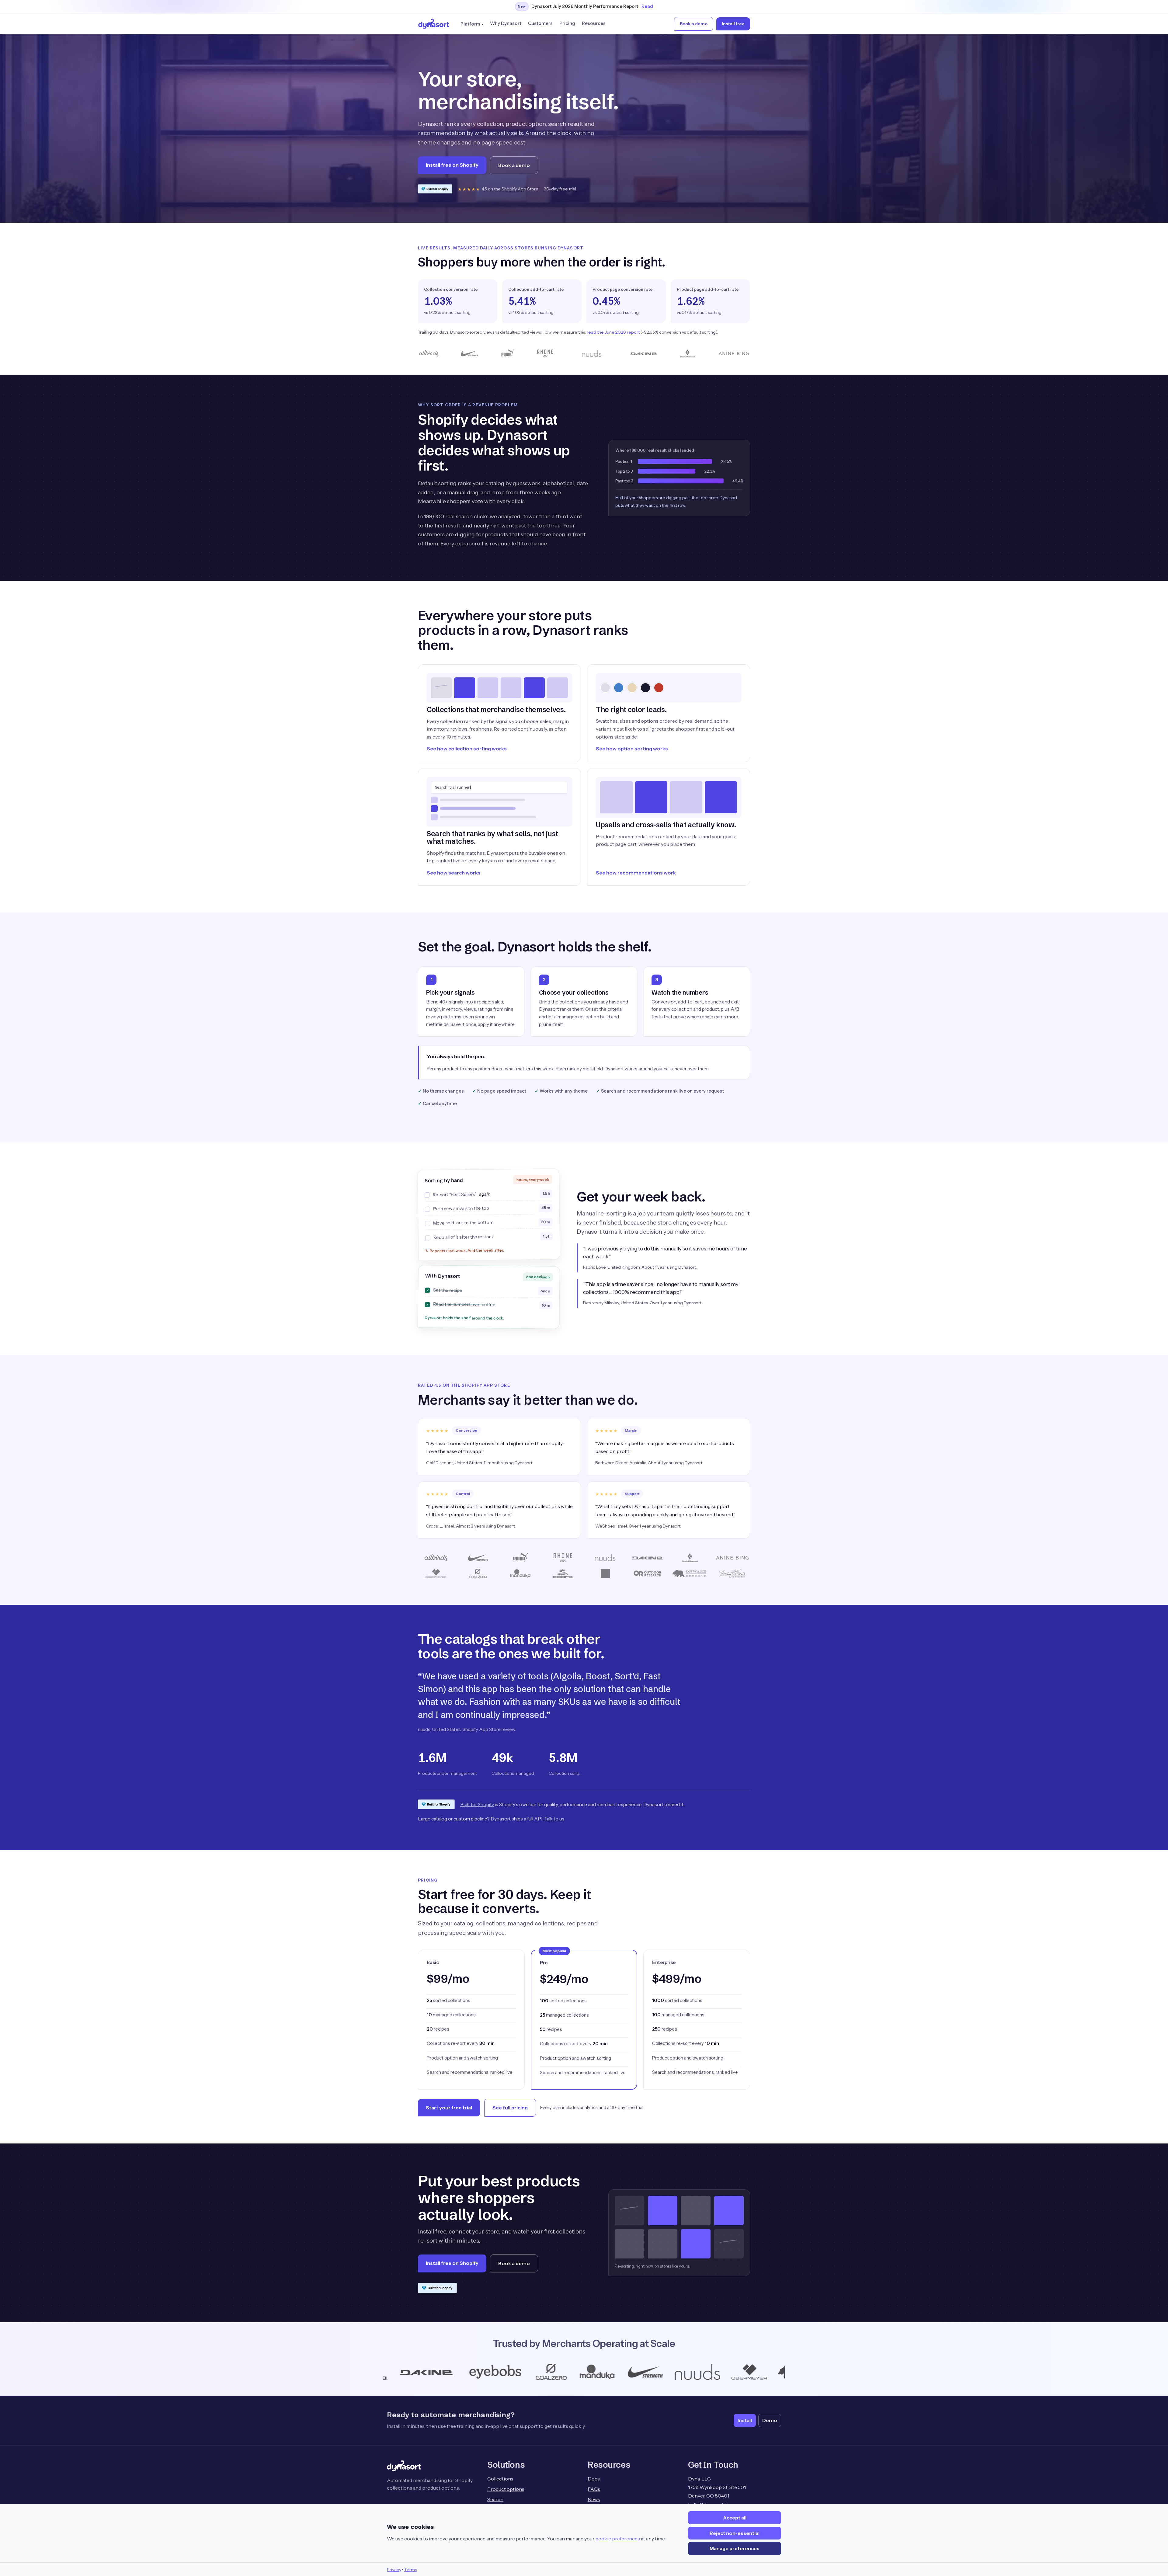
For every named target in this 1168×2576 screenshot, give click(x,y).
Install (745, 2420)
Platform (470, 24)
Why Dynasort (506, 23)
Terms (410, 2570)
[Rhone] (615, 2372)
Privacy (394, 2570)
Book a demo (694, 24)
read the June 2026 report (613, 332)
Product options (506, 2489)
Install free (733, 24)
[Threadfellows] (665, 2372)
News (594, 2499)
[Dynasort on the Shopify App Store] (435, 189)
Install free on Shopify (452, 165)
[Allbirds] (719, 2372)
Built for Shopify (477, 1804)
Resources (594, 23)
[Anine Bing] (777, 2372)
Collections (500, 2479)
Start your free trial (449, 2108)
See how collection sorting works (467, 749)
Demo (770, 2420)
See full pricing (510, 2108)
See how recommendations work (636, 873)
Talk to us (554, 1819)
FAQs (594, 2489)
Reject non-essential (735, 2533)
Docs (594, 2479)
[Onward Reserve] (447, 2372)
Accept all (735, 2518)
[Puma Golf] (573, 2372)
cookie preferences (618, 2539)
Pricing (567, 23)
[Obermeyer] (385, 2372)
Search (495, 2499)
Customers (540, 23)
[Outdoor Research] (519, 2372)
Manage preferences (735, 2548)
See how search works (454, 873)
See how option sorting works (632, 749)
